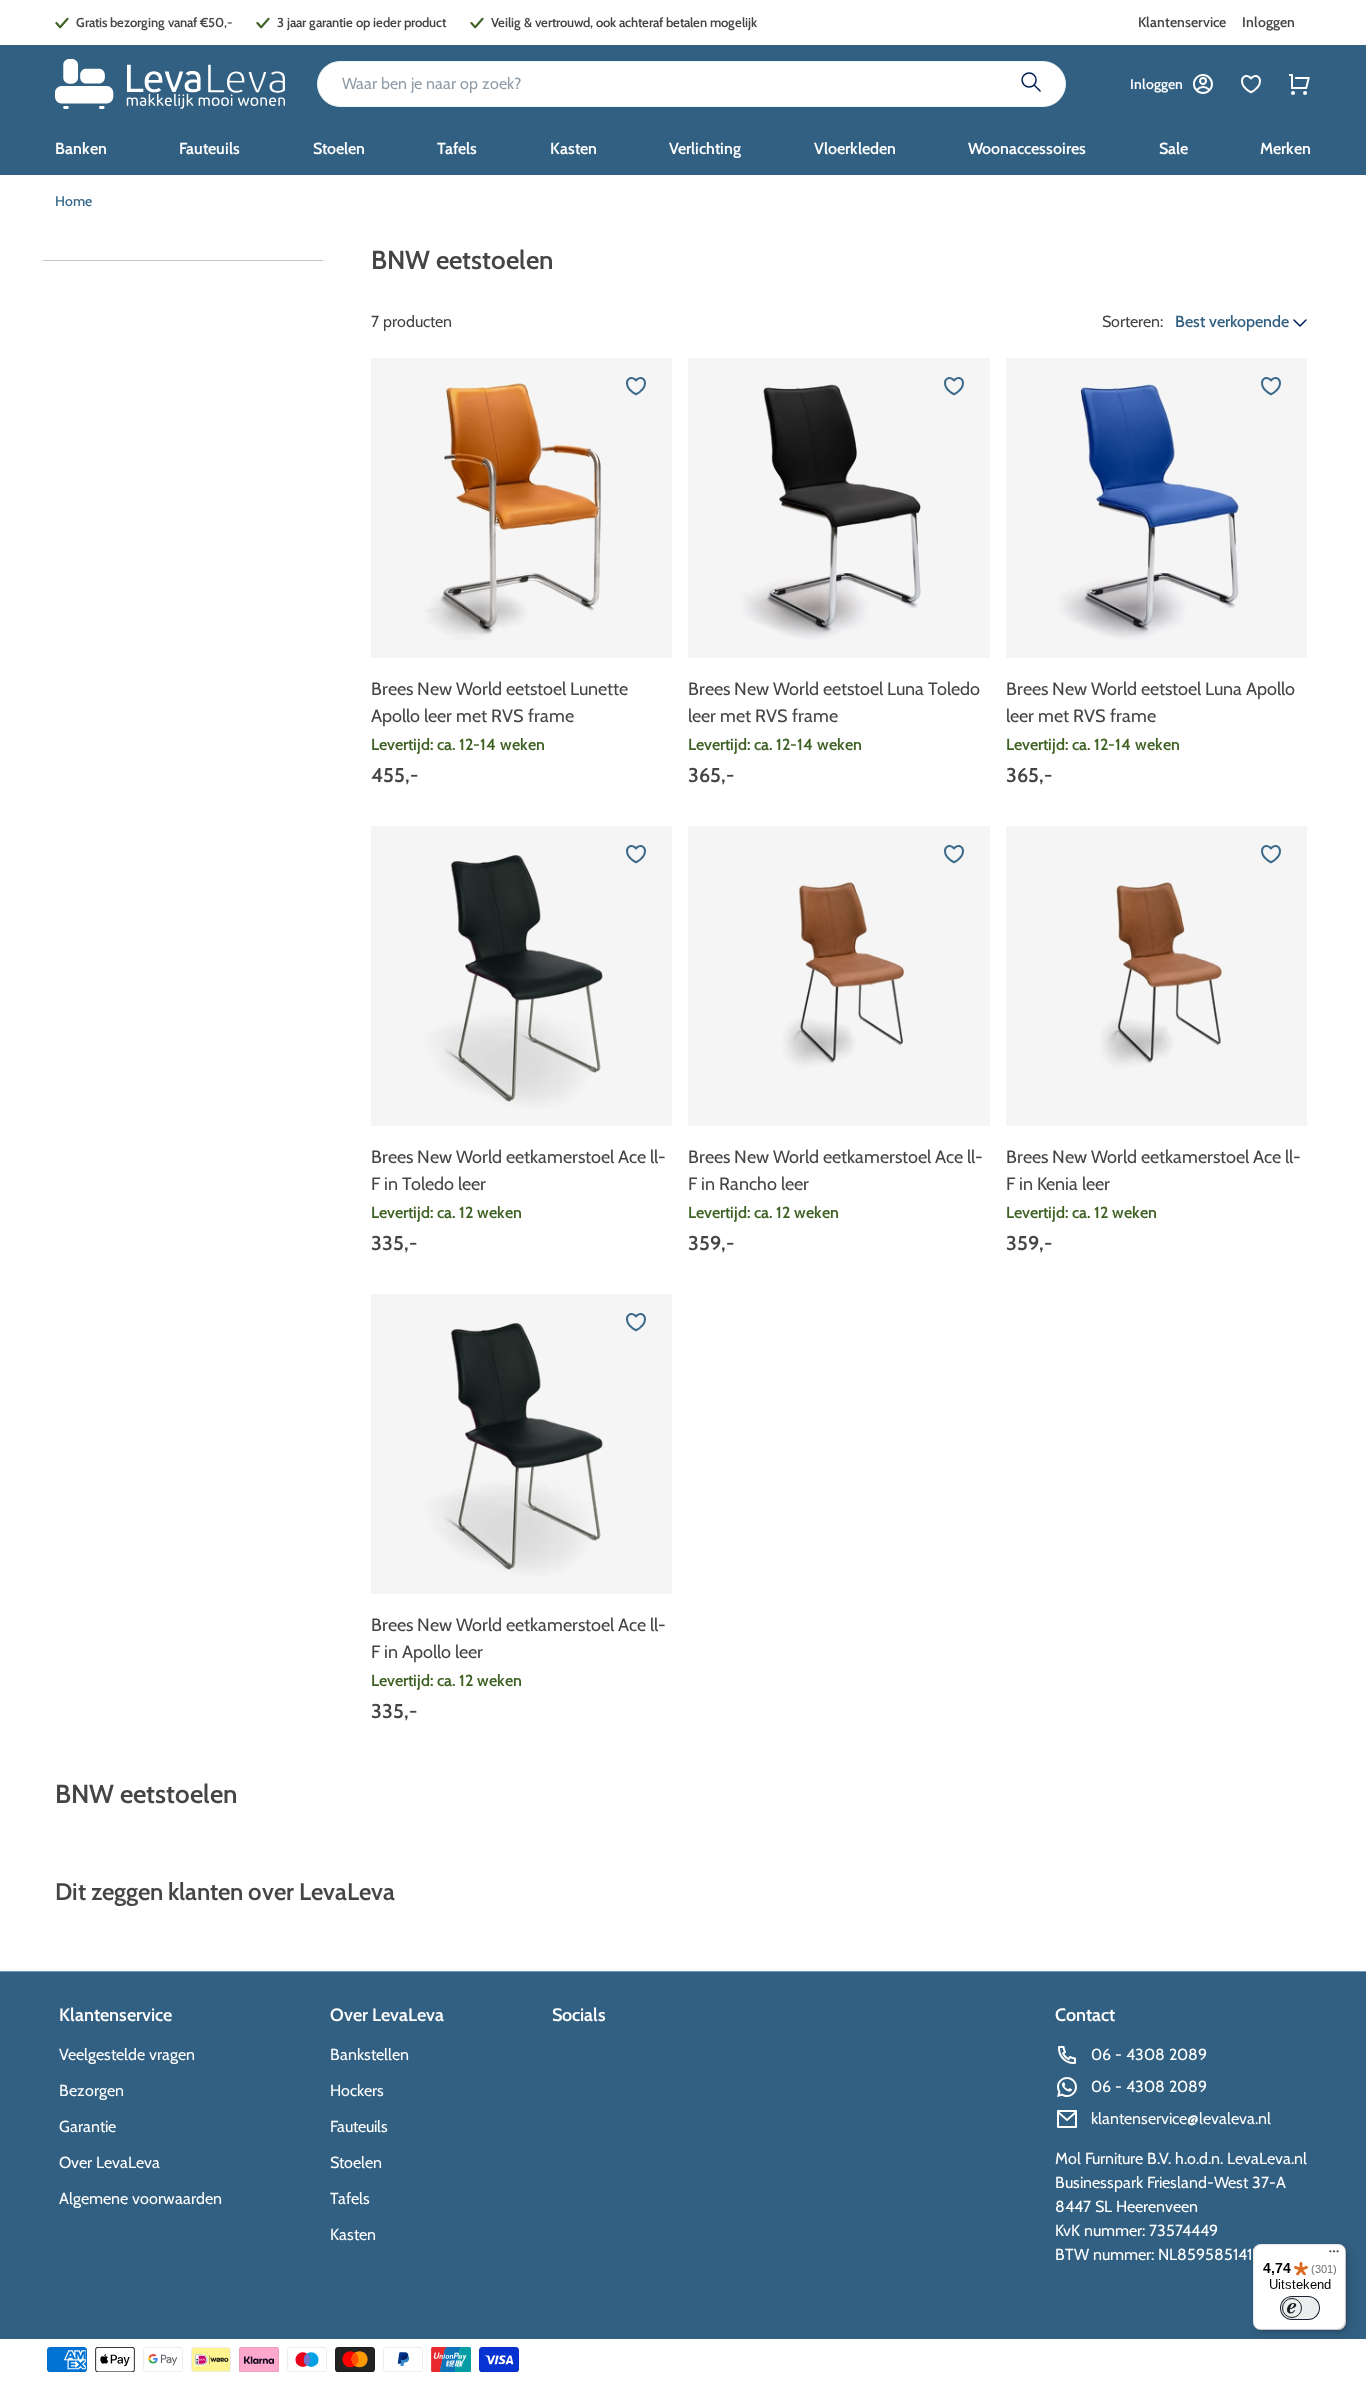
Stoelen (356, 2162)
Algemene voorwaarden (140, 2198)
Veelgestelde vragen (127, 2054)
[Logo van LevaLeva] (170, 84)
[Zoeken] (1031, 84)
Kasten (353, 2234)
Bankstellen (369, 2054)
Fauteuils (359, 2126)
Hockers (357, 2090)
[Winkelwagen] (1299, 84)
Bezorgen (91, 2090)
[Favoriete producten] (1251, 84)
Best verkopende (1234, 321)
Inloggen (1268, 22)
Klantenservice (1182, 22)
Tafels (350, 2198)
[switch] (1300, 2308)
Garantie (87, 2126)
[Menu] (1334, 2256)
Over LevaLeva (109, 2162)
